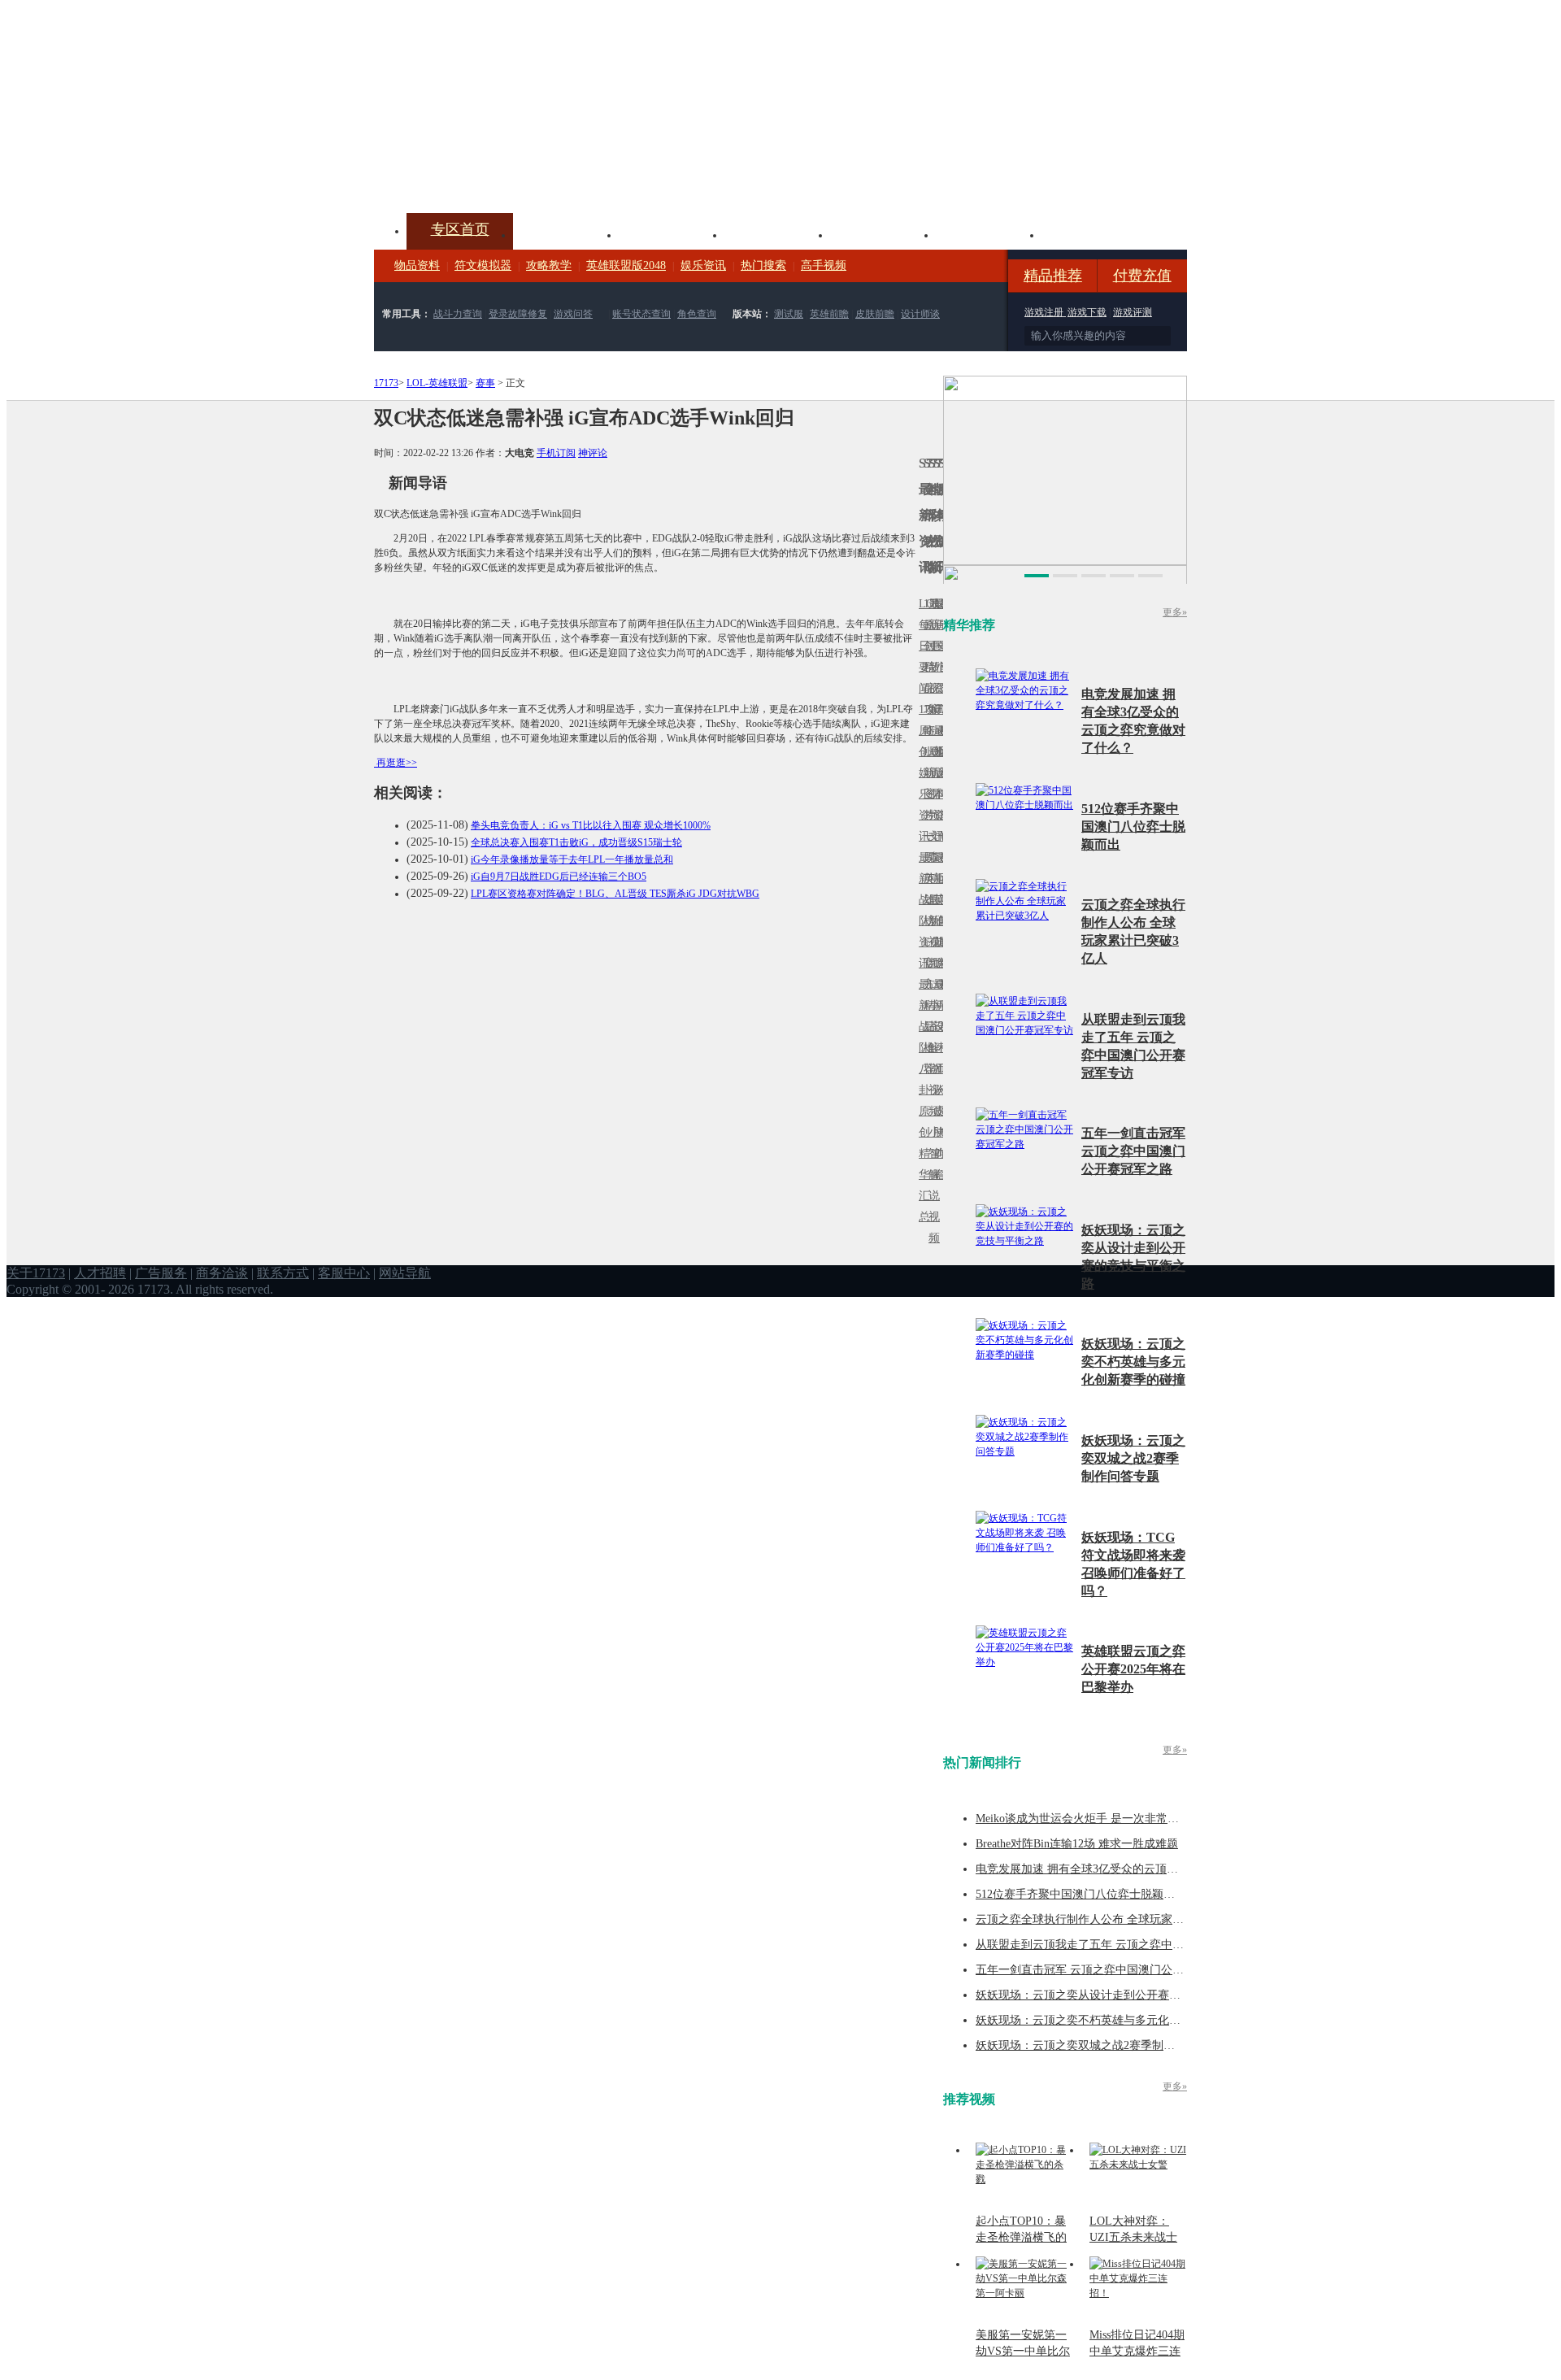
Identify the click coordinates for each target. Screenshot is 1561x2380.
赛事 (485, 383)
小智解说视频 (931, 1185)
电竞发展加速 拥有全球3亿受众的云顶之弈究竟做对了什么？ (1128, 1869)
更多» (1175, 612)
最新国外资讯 (936, 657)
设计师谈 (920, 314)
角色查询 (697, 314)
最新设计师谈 (936, 1037)
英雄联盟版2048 (626, 265)
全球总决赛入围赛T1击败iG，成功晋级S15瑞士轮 (576, 842)
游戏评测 (1133, 312)
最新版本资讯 (936, 783)
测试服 (789, 314)
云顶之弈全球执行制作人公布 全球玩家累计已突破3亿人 (1117, 1919)
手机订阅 (556, 453)
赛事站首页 (941, 646)
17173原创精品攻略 (926, 667)
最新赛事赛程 (941, 995)
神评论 (593, 453)
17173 (386, 383)
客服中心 (344, 1273)
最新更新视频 (931, 657)
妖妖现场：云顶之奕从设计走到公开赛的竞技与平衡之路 (1118, 1995)
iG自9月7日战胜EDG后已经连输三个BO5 (559, 877)
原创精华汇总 (921, 1164)
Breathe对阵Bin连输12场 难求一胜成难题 (1077, 1844)
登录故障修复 (518, 314)
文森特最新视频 (931, 900)
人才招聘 (100, 1273)
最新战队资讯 (921, 910)
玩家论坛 (1094, 233)
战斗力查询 (458, 314)
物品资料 (417, 265)
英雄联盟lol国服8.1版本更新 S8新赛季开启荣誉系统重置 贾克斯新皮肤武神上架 (500, 174)
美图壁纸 (989, 233)
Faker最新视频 (931, 773)
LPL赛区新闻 (941, 752)
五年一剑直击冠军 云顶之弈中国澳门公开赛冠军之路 (1133, 1151)
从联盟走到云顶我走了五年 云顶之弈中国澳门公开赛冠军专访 (1131, 1945)
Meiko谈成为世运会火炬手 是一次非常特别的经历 (1100, 1819)
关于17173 (36, 1273)
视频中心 (566, 233)
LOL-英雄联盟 (437, 383)
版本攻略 (883, 233)
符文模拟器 (483, 265)
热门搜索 (763, 265)
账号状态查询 (641, 314)
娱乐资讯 (703, 265)
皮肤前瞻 (875, 314)
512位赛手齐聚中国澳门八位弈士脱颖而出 (1133, 827)
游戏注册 (1045, 312)
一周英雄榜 (926, 879)
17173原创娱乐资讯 (921, 773)
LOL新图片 (926, 783)
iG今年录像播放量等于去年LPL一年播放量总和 (572, 859)
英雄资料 (672, 233)
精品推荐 (1053, 276)
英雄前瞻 (829, 314)
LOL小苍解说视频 (931, 1048)
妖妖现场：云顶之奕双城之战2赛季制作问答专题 (1133, 1458)
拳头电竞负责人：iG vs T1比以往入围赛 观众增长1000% (591, 825)
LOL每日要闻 (921, 646)
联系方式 (283, 1273)
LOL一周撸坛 (941, 1111)
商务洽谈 (222, 1273)
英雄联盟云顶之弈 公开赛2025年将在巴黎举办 (1133, 1669)
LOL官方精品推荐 (926, 1005)
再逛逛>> (397, 763)
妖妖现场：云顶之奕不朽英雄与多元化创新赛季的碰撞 (1133, 1362)
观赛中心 (777, 233)
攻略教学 (549, 265)
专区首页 (460, 229)
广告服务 (161, 1273)
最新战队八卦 (921, 1037)
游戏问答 (573, 314)
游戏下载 (1087, 312)
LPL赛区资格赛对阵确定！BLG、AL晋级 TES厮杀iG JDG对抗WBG (615, 894)
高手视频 (824, 265)
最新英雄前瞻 (936, 910)
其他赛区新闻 (941, 868)
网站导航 (405, 1273)
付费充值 (1142, 276)
